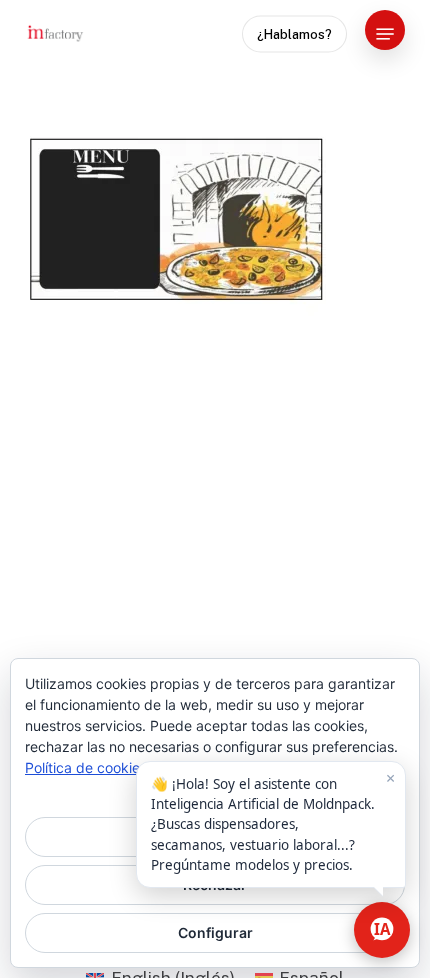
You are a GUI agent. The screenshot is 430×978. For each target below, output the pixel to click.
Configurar (215, 932)
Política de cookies (86, 767)
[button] (385, 34)
